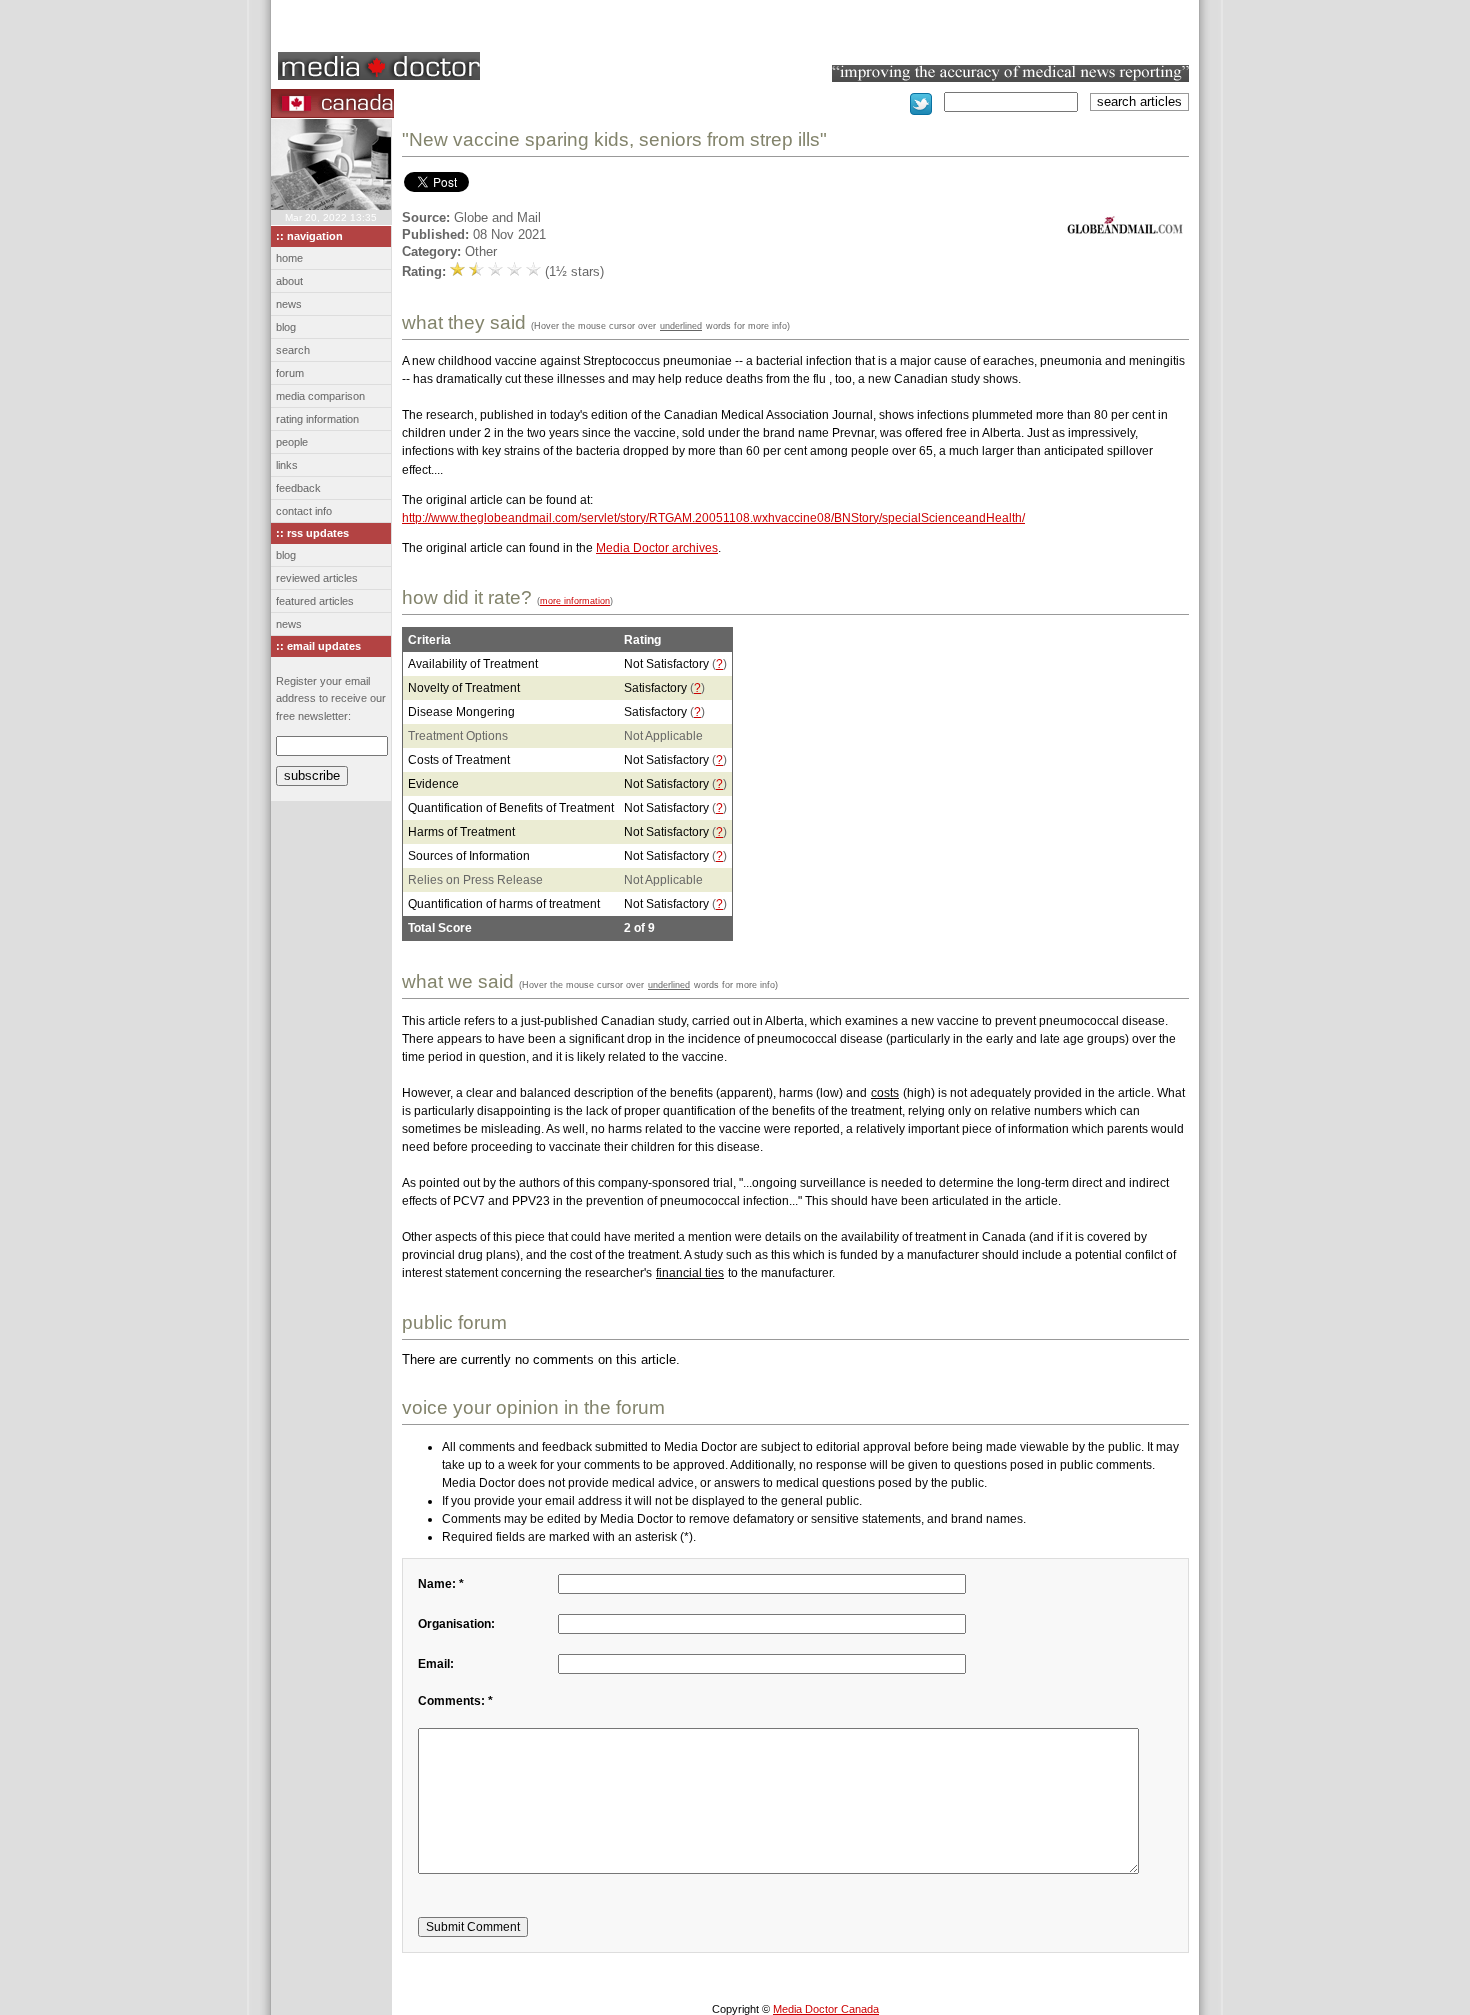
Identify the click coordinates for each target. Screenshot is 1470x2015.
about (289, 281)
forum (290, 373)
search (293, 350)
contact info (304, 511)
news (289, 304)
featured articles (315, 601)
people (292, 442)
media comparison (320, 396)
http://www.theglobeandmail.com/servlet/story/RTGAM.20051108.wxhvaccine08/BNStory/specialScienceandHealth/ (713, 518)
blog (286, 327)
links (287, 465)
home (289, 258)
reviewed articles (317, 578)
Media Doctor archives (657, 548)
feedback (298, 488)
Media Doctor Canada (826, 2009)
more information (575, 600)
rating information (317, 419)
